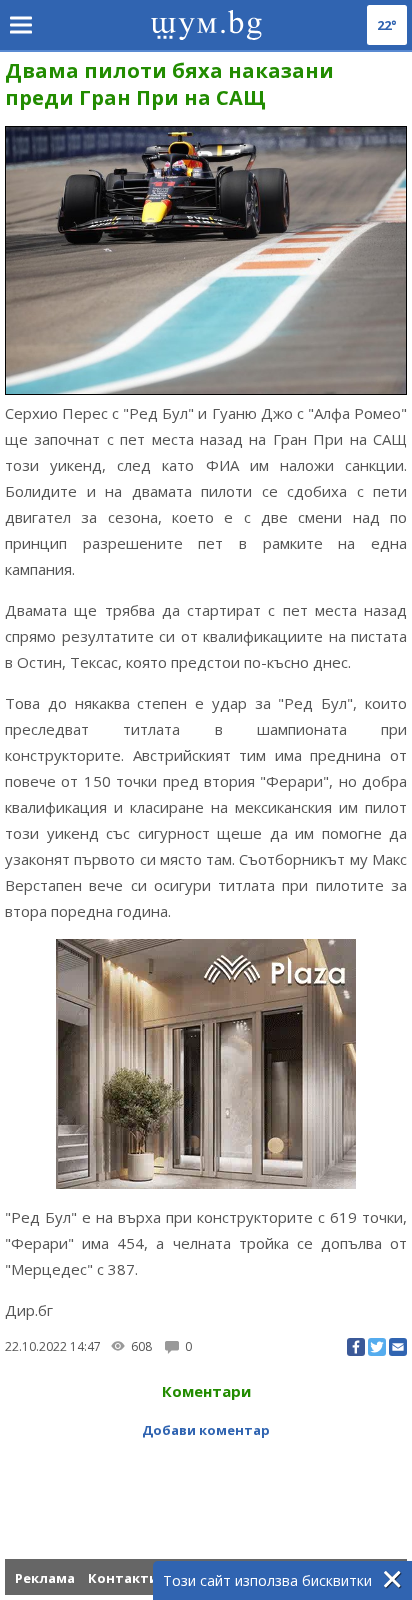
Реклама (45, 1578)
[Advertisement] (208, 1484)
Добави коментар (206, 1430)
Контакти (123, 1578)
